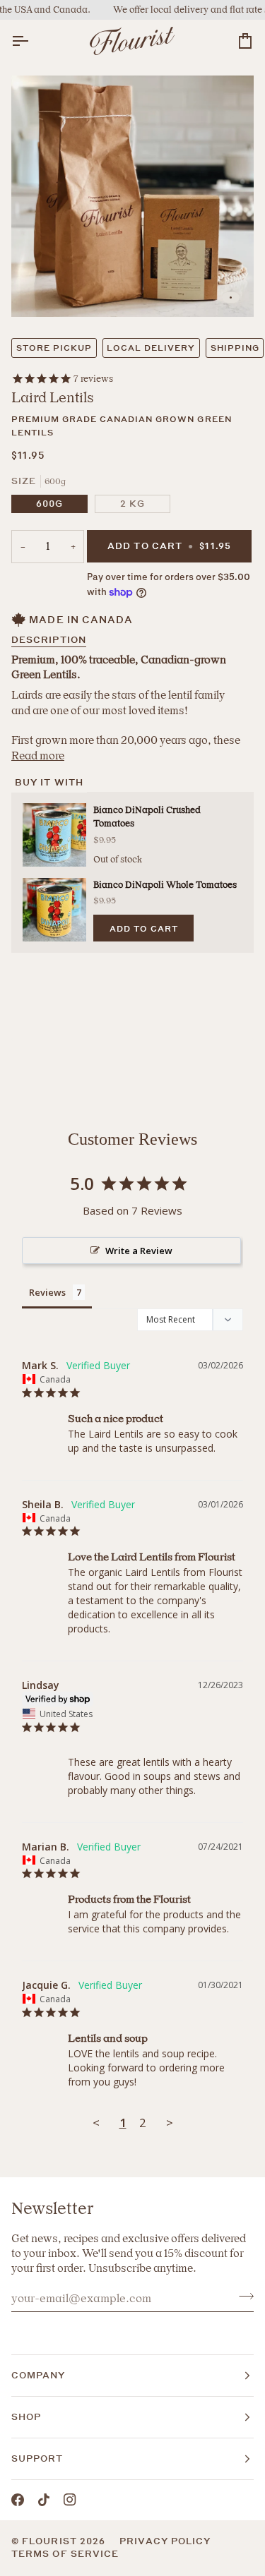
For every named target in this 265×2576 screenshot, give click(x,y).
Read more (38, 756)
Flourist (51, 2541)
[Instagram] (70, 2500)
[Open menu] (33, 41)
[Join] (242, 2297)
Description (49, 640)
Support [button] (37, 2458)
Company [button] (39, 2375)
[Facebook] (18, 2500)
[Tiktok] (44, 2500)
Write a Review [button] (139, 1251)
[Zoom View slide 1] (132, 197)
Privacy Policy (165, 2541)
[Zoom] (38, 290)
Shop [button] (26, 2417)
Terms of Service (65, 2554)
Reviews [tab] (47, 1292)
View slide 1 (231, 297)
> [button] (170, 2123)
